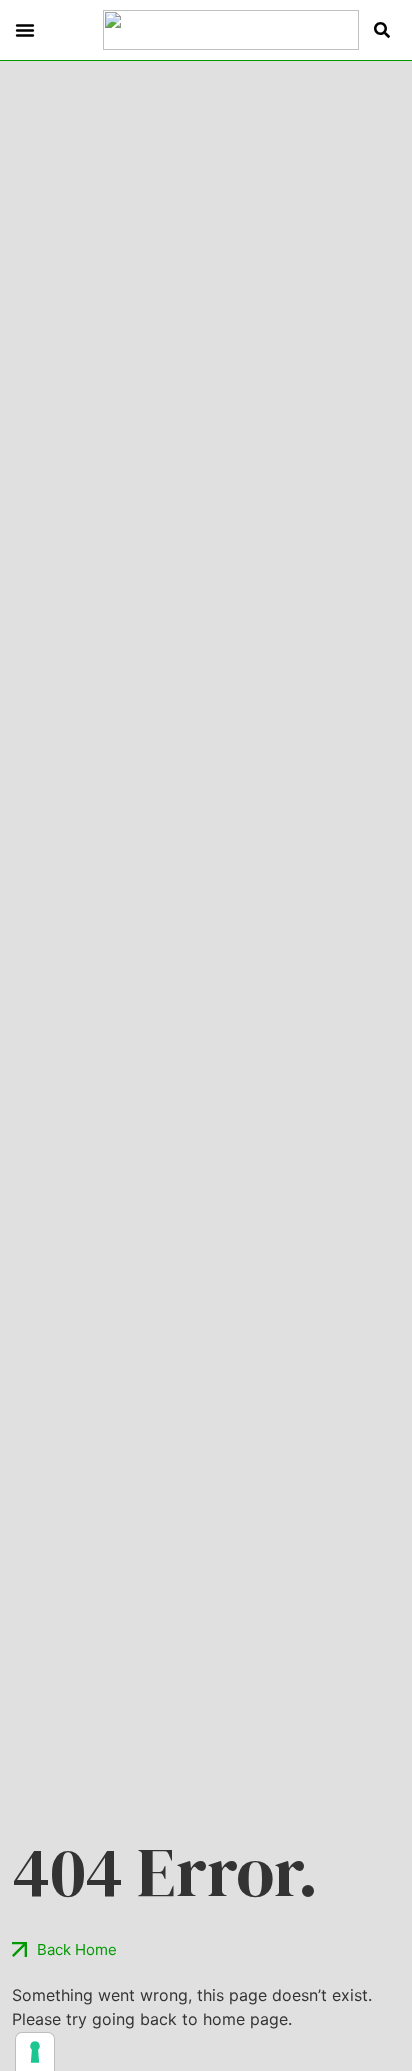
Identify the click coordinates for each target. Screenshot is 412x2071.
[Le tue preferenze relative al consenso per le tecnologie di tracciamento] (35, 2052)
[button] (25, 30)
